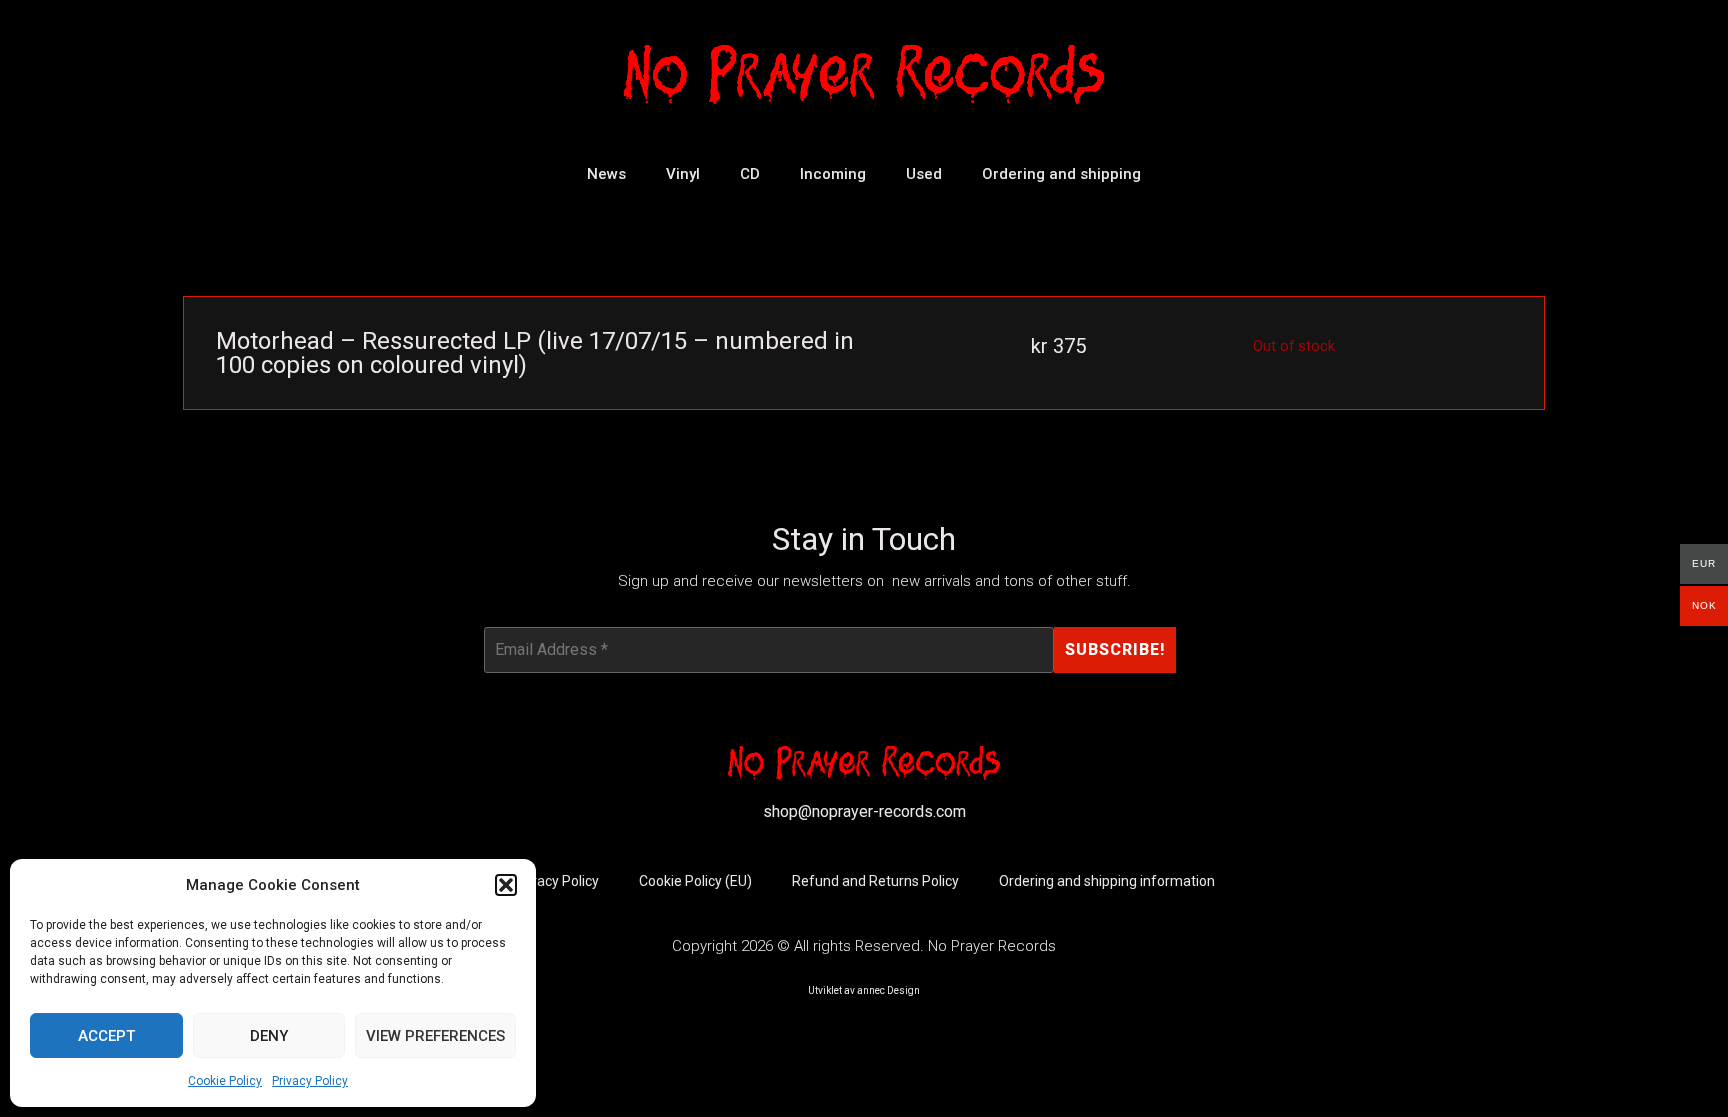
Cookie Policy (225, 1081)
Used (924, 174)
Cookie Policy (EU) (695, 881)
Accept (106, 1036)
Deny (269, 1036)
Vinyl (683, 174)
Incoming (833, 174)
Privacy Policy (310, 1081)
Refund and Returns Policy (875, 881)
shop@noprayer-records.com (864, 811)
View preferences (435, 1036)
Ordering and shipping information (1107, 881)
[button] (506, 885)
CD (750, 174)
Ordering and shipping (1061, 174)
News (606, 174)
